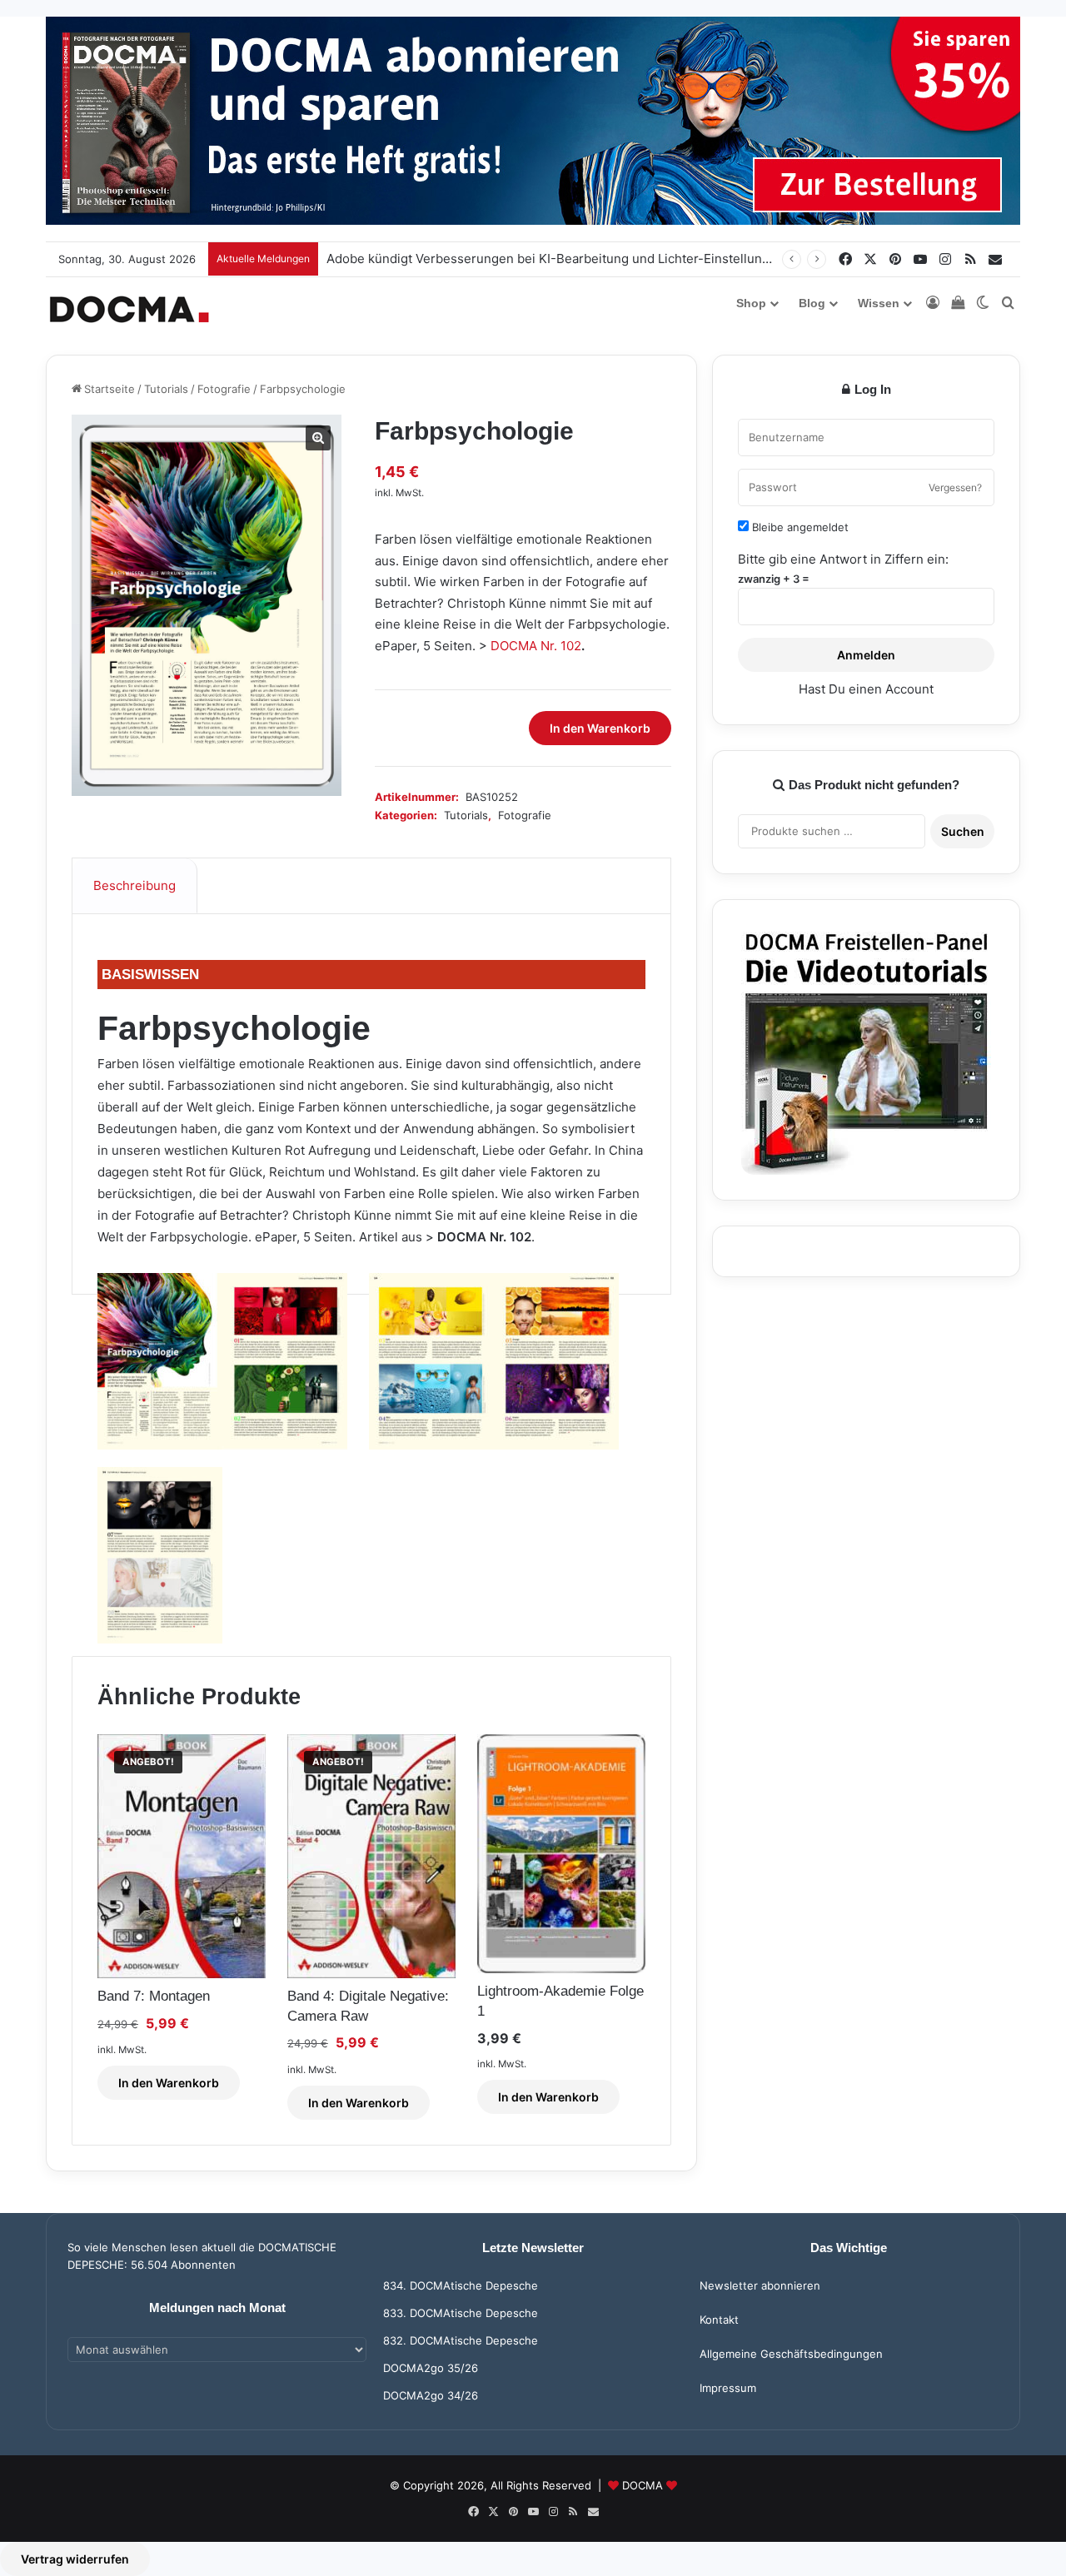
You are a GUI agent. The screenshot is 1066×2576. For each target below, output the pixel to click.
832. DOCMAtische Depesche (461, 2340)
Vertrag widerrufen (75, 2559)
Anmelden (866, 655)
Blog (812, 303)
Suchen (963, 831)
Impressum (728, 2388)
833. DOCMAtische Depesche (461, 2313)
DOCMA (643, 2485)
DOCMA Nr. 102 (536, 646)
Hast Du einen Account (866, 689)
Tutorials (166, 389)
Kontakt (719, 2320)
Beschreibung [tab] (134, 885)
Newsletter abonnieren (760, 2285)
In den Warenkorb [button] (169, 2083)
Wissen (879, 303)
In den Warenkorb (600, 728)
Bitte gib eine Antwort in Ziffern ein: (843, 559)
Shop (751, 303)
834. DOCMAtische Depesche (461, 2285)
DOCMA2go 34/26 (431, 2395)
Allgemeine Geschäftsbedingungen (791, 2354)
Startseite (110, 389)
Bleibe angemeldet (799, 527)
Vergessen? (955, 487)
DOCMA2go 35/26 (431, 2368)
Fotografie (224, 389)
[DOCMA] (129, 309)
